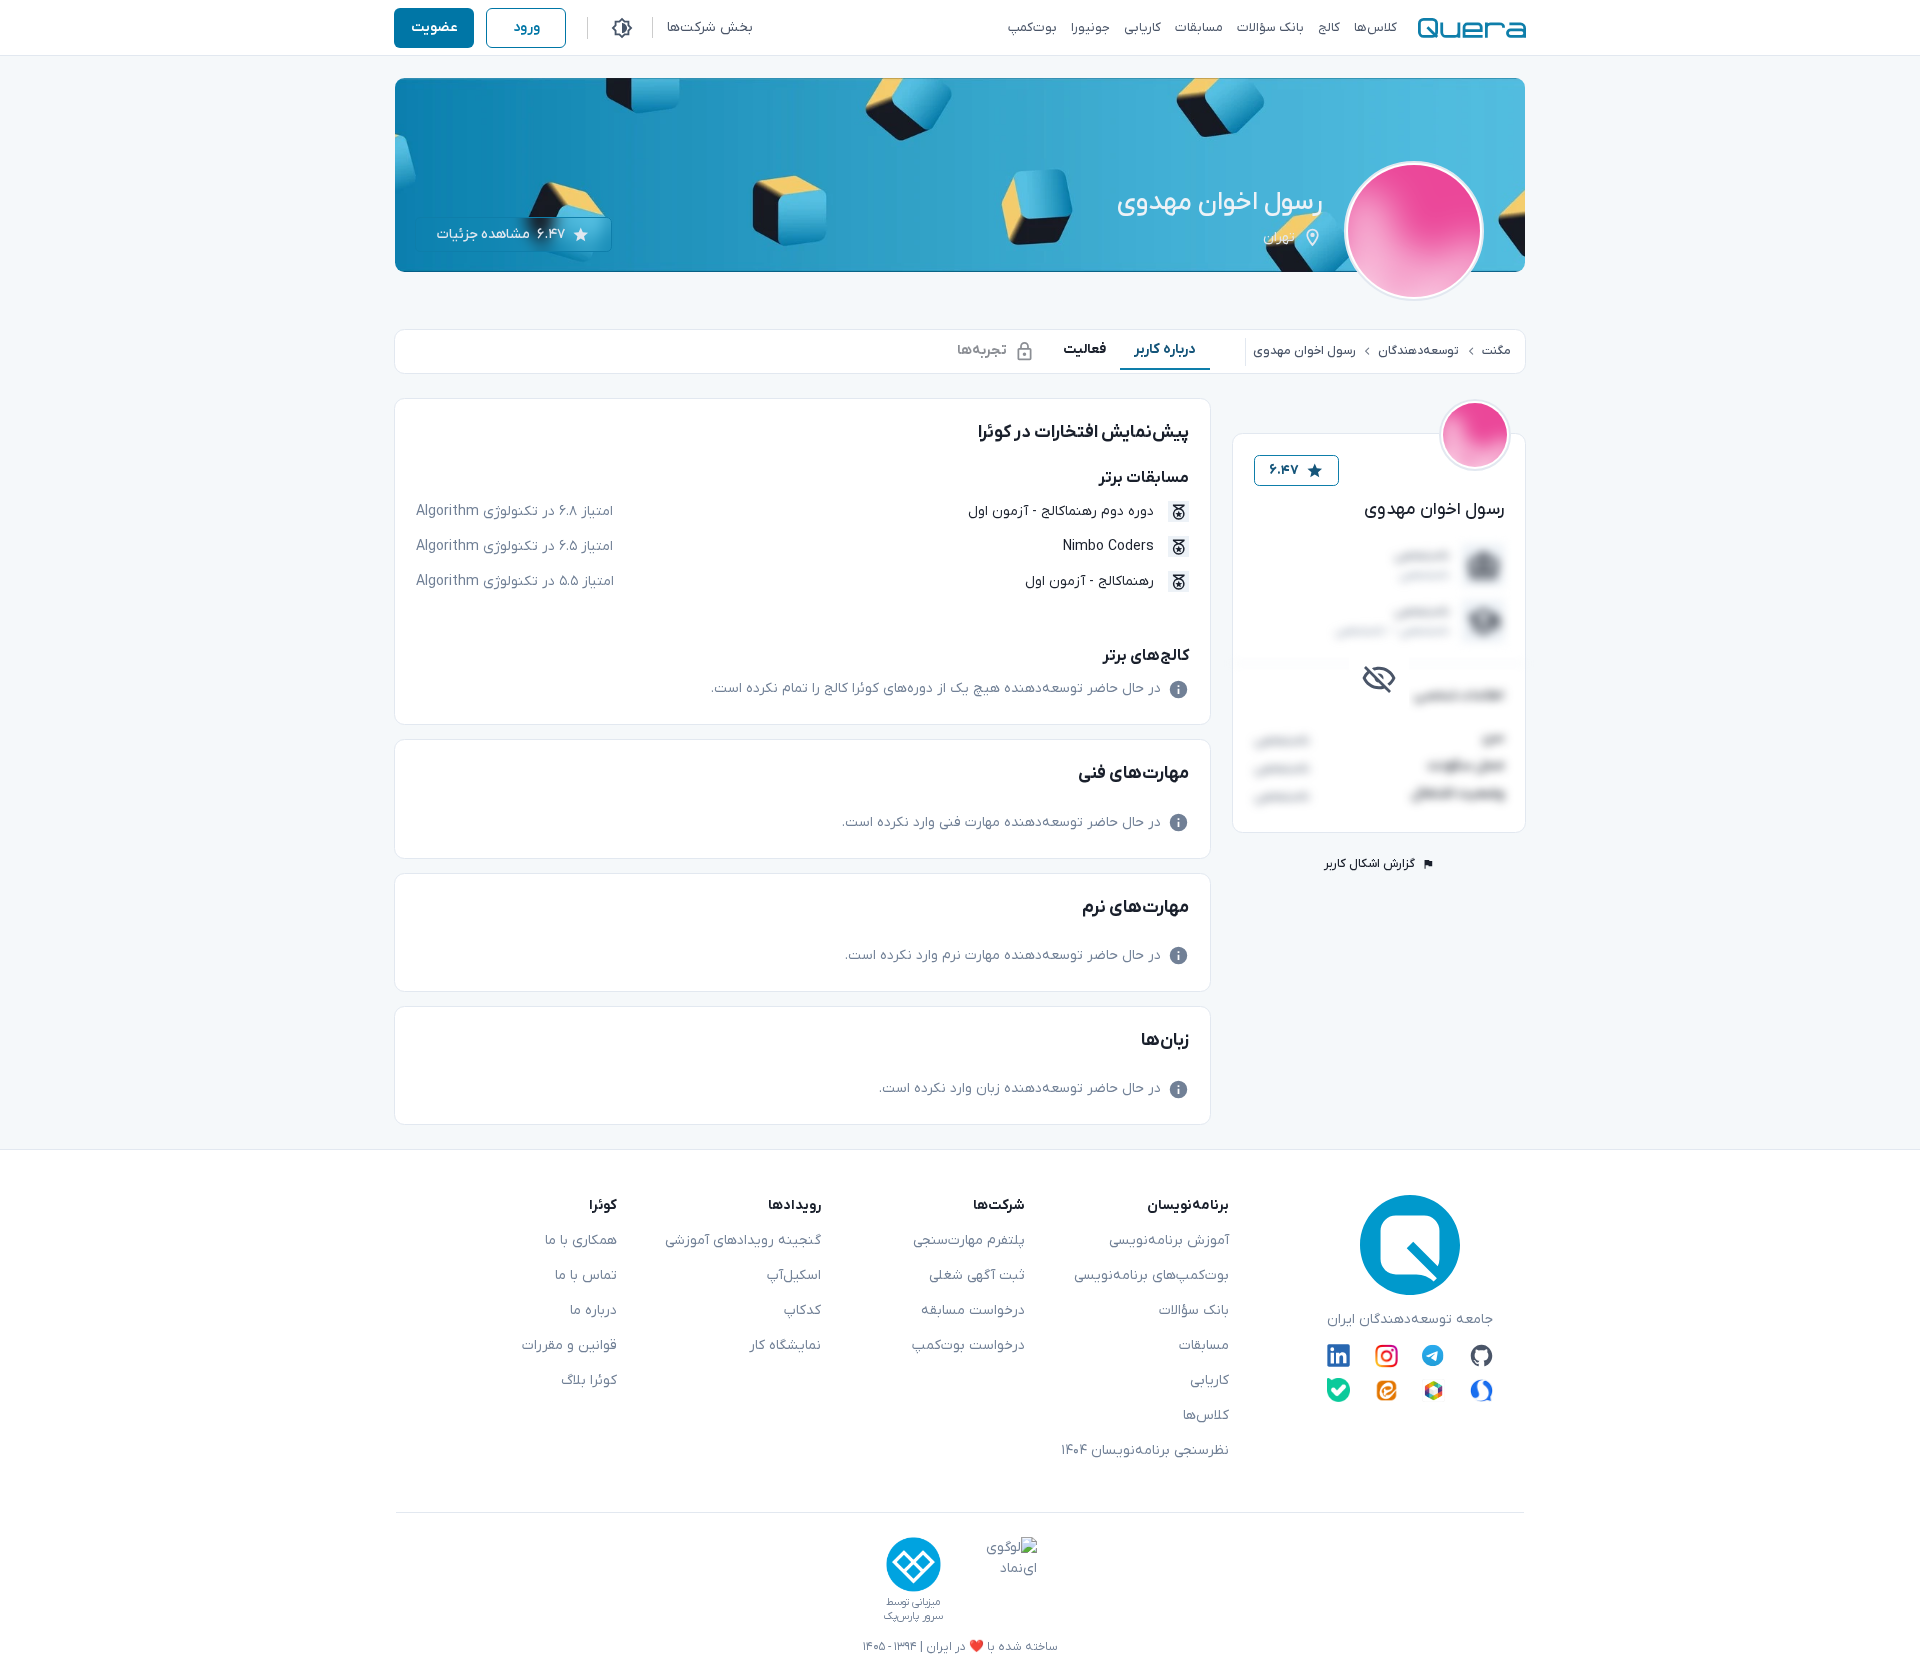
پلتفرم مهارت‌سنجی (969, 1240)
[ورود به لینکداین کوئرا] (1338, 1356)
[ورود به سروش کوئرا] (1481, 1389)
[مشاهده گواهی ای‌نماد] (997, 1580)
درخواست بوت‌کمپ (968, 1345)
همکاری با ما (581, 1240)
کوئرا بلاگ (589, 1380)
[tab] (1165, 349)
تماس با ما (586, 1275)
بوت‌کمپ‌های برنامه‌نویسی (1151, 1275)
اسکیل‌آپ (794, 1275)
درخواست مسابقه (973, 1310)
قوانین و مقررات (569, 1345)
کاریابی (1209, 1380)
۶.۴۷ (1284, 470)
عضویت (434, 27)
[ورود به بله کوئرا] (1338, 1389)
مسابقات (1204, 1345)
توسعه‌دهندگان (1418, 351)
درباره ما (593, 1310)
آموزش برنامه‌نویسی (1169, 1240)
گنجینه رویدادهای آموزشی (743, 1240)
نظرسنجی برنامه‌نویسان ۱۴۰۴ (1145, 1450)
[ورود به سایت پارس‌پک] (913, 1564)
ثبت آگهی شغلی (977, 1275)
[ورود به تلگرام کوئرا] (1433, 1356)
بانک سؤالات (1194, 1310)
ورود (526, 27)
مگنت (1496, 351)
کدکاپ (802, 1310)
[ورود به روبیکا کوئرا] (1433, 1389)
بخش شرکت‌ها (710, 27)
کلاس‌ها (1206, 1415)
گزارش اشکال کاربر (1369, 864)
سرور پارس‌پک (913, 1616)
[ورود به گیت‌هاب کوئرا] (1481, 1356)
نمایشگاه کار (785, 1345)
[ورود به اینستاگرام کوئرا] (1386, 1356)
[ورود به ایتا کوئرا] (1386, 1389)
